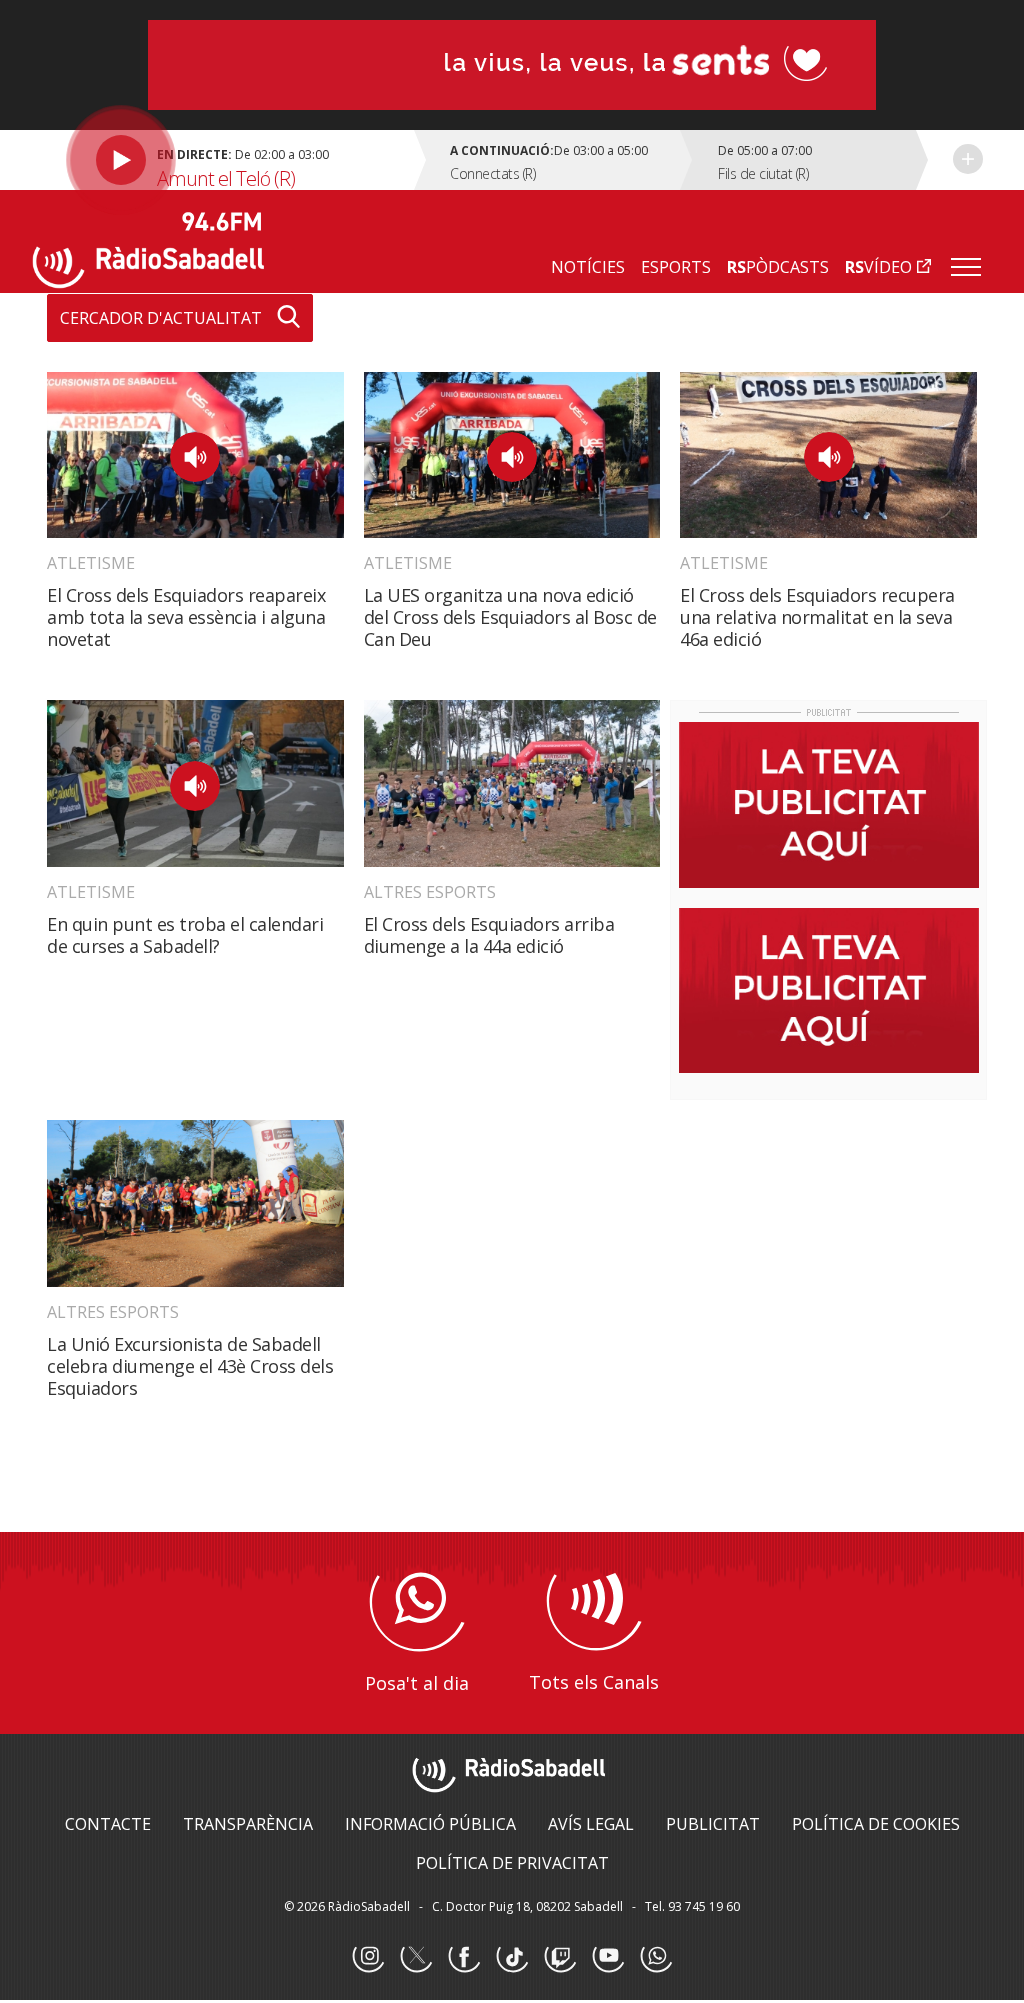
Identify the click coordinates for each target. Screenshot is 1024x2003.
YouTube (608, 1957)
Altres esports (430, 892)
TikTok (512, 1957)
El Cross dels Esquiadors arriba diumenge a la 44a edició (489, 935)
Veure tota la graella (968, 159)
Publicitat (713, 1824)
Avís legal (591, 1824)
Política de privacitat (512, 1863)
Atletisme (91, 563)
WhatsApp (656, 1957)
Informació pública (430, 1824)
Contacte (108, 1824)
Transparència (248, 1824)
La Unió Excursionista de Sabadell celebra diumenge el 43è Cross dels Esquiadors (190, 1366)
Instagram (368, 1957)
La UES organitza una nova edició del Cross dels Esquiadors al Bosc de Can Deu (510, 617)
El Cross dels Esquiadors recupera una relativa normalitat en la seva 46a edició (817, 617)
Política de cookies (876, 1824)
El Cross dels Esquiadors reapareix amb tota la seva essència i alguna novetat (186, 617)
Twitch (560, 1957)
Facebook (464, 1957)
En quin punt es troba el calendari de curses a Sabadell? (185, 935)
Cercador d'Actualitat (161, 318)
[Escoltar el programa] (226, 160)
